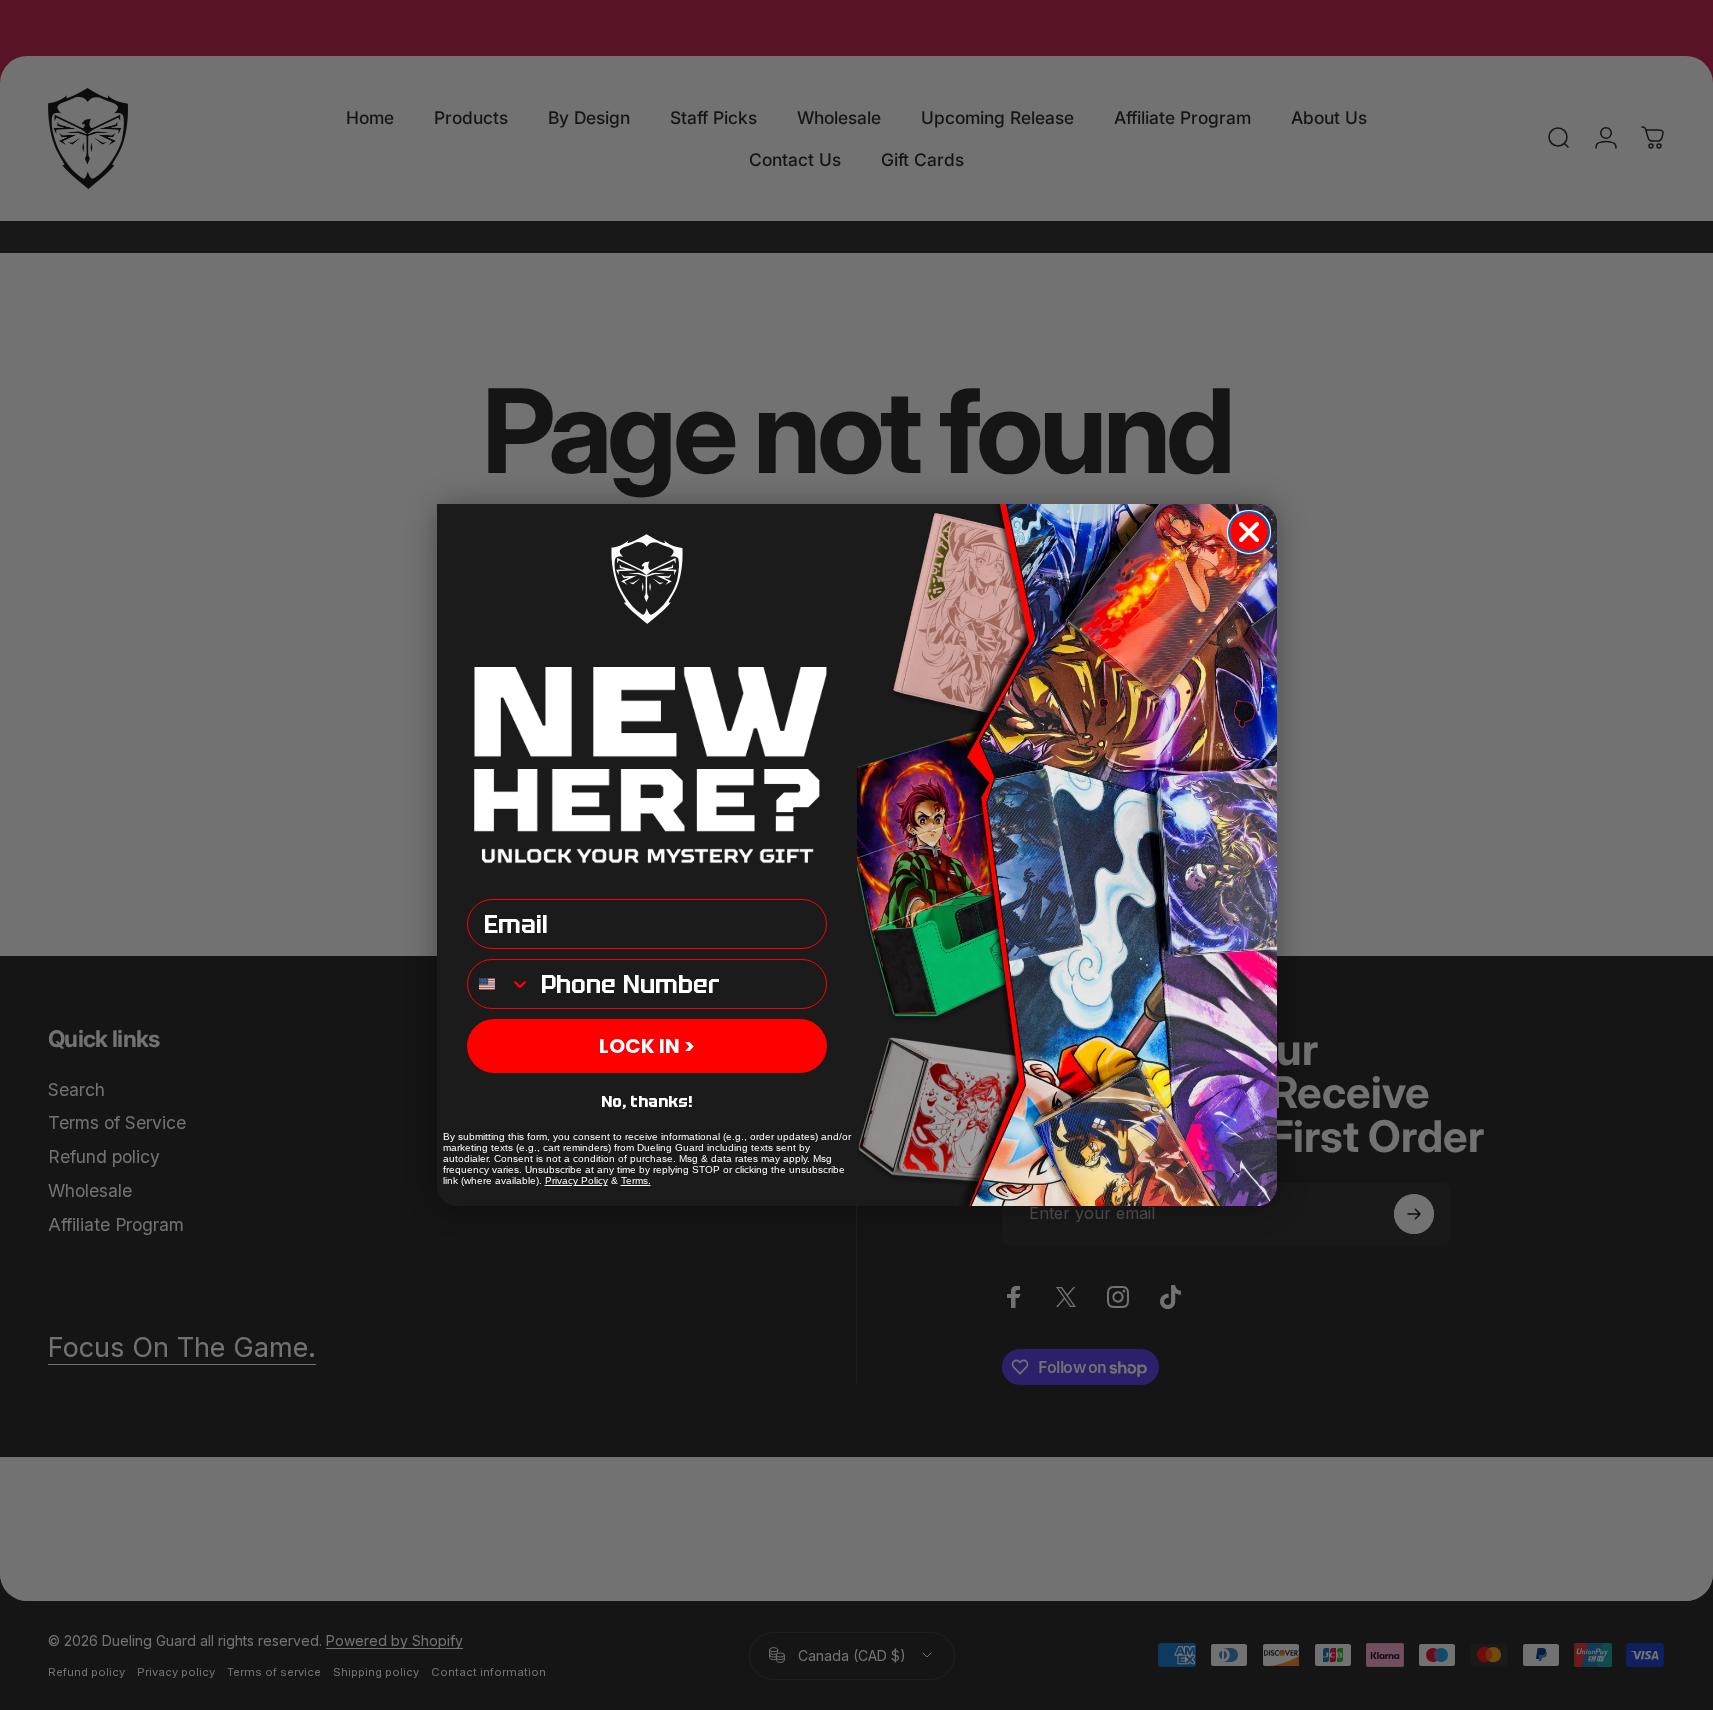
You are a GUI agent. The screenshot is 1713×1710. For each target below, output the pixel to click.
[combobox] (499, 984)
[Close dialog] (1249, 532)
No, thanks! (647, 1101)
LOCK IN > (647, 1046)
